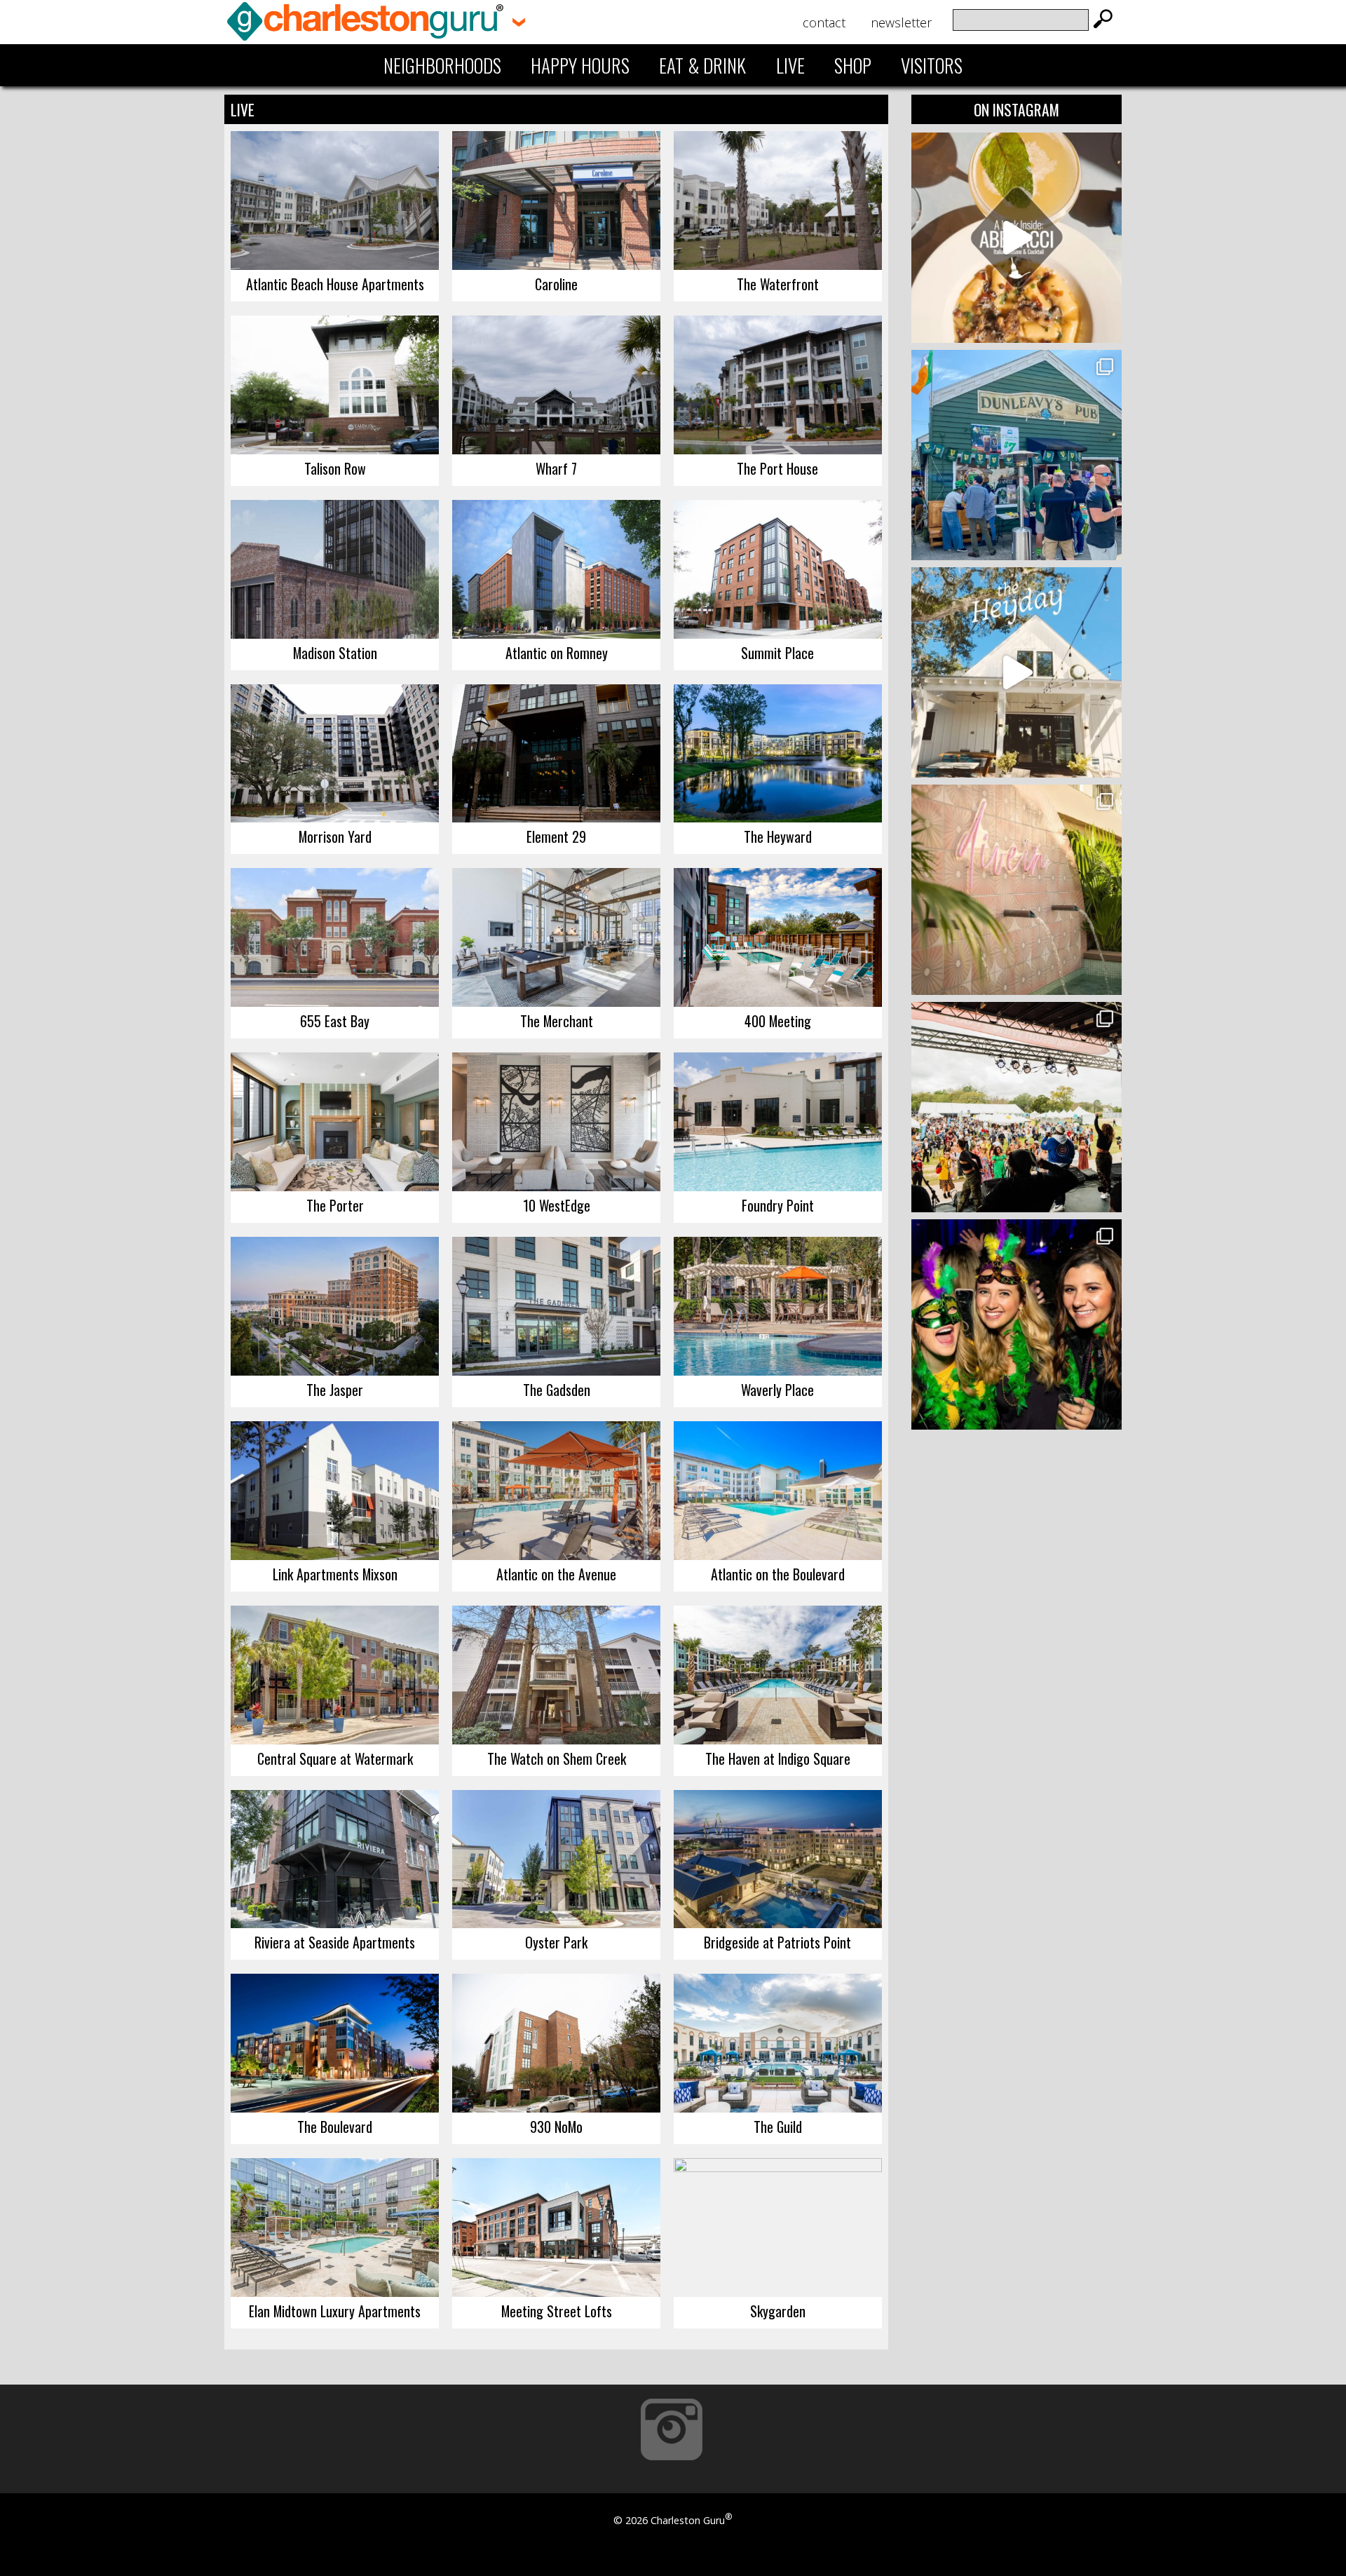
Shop (853, 65)
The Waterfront (778, 284)
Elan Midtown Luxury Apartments (335, 2311)
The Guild (778, 2127)
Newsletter (901, 22)
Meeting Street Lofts (557, 2311)
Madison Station (335, 653)
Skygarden (778, 2311)
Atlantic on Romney (557, 653)
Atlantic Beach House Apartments (335, 284)
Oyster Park (556, 1942)
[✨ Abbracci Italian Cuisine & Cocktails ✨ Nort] (1017, 238)
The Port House (777, 468)
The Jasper (335, 1390)
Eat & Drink (702, 65)
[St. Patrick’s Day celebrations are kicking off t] (1017, 455)
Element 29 (556, 836)
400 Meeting (778, 1021)
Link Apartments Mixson (335, 1574)
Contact (824, 22)
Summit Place (777, 653)
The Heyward (778, 836)
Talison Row (335, 468)
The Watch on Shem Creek (557, 1758)
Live (790, 65)
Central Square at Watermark (335, 1758)
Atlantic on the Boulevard (778, 1574)
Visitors (932, 65)
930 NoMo (556, 2127)
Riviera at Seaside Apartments (335, 1942)
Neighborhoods (442, 65)
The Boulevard (335, 2127)
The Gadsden (557, 1390)
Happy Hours (580, 65)
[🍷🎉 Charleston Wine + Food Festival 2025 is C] (1017, 1107)
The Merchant (557, 1021)
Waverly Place (777, 1390)
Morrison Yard (335, 836)
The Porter (335, 1205)
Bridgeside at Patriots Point (777, 1942)
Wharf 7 (556, 468)
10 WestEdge (557, 1205)
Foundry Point (778, 1205)
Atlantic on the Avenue (556, 1574)
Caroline (556, 284)
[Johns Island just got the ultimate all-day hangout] (1017, 672)
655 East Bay (335, 1021)
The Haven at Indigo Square (778, 1758)
